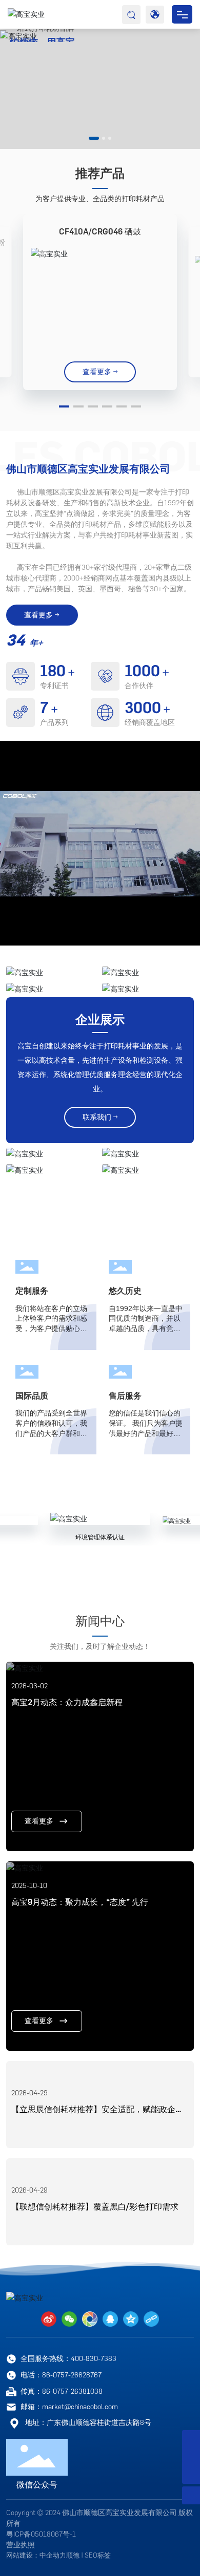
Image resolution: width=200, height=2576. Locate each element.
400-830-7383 (94, 2359)
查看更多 (39, 1821)
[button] (94, 138)
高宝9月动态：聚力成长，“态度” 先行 (80, 1902)
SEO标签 (98, 2555)
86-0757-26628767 (72, 2375)
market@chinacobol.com (80, 2407)
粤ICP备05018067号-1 (41, 2534)
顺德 (73, 2555)
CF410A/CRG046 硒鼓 (100, 232)
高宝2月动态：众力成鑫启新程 (67, 1702)
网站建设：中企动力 (36, 2555)
